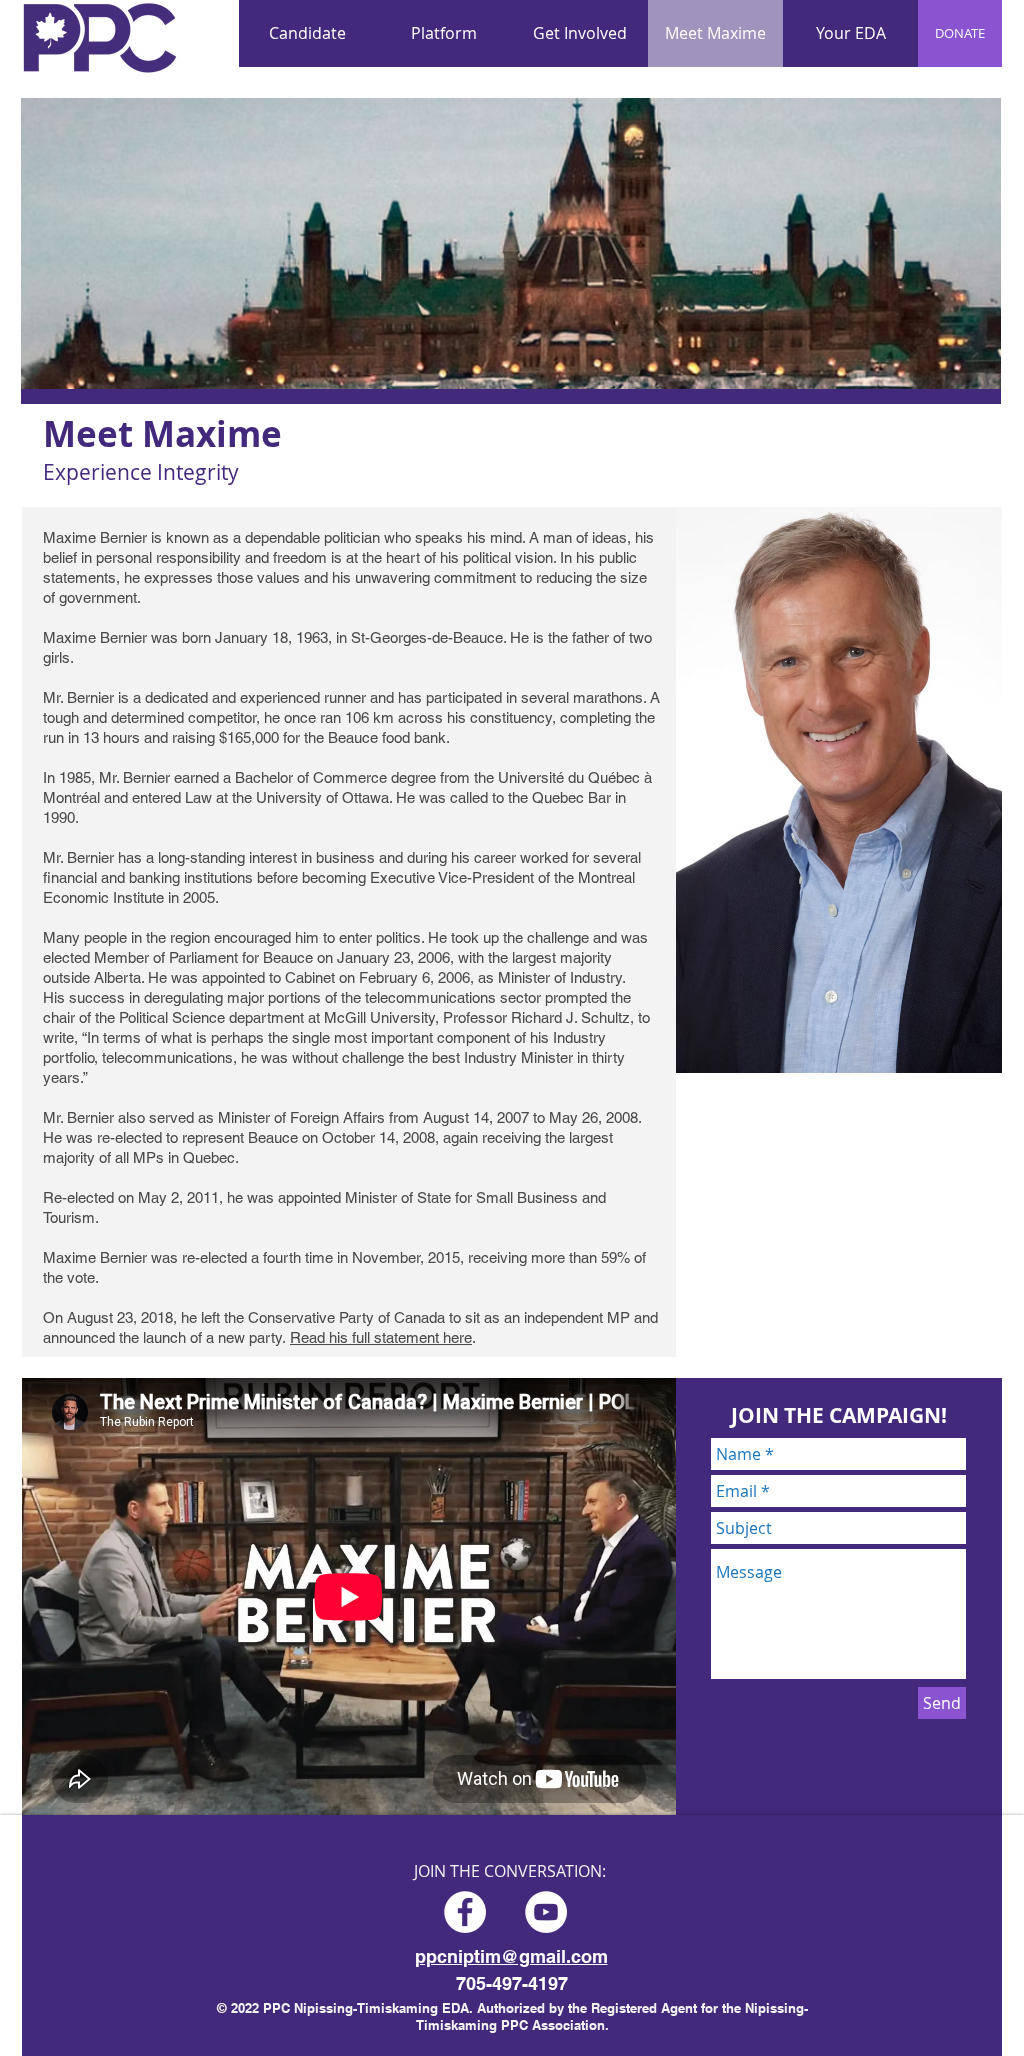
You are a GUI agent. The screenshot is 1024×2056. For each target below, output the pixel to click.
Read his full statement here (381, 1337)
